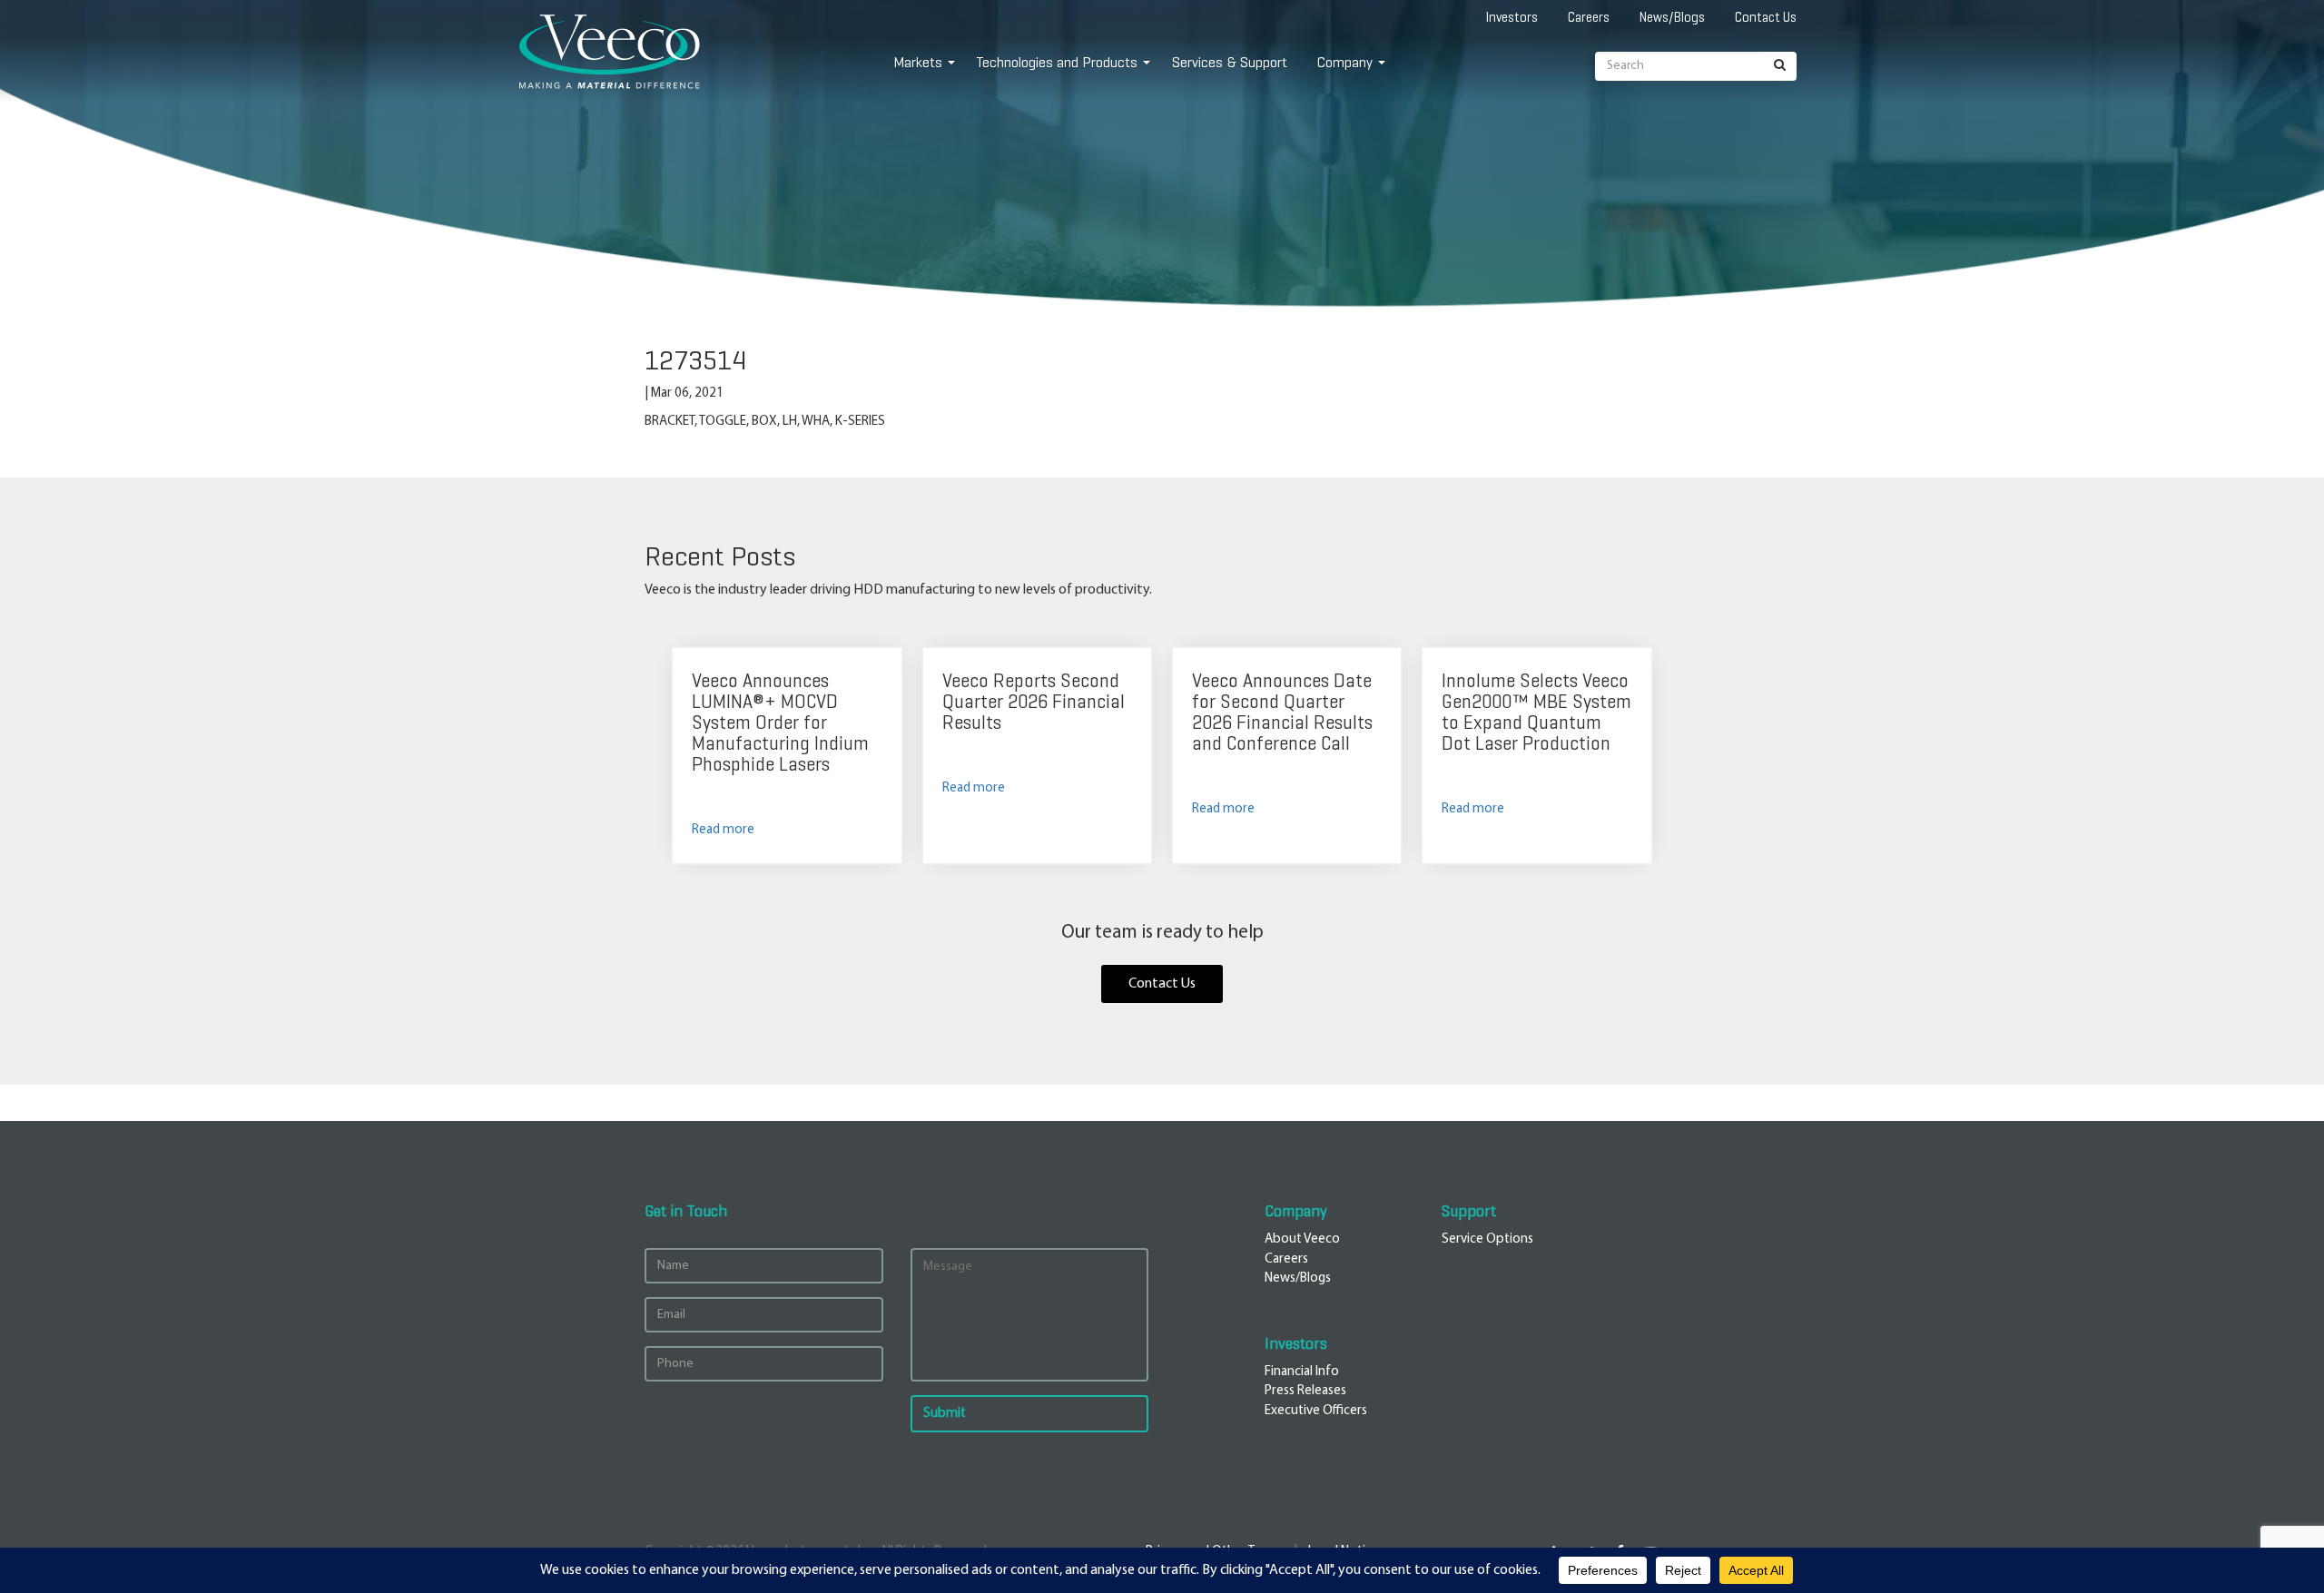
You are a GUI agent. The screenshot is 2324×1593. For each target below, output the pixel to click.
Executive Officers (1316, 1411)
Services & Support (1230, 62)
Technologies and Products (1057, 62)
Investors (1512, 17)
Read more (723, 830)
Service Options (1487, 1239)
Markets (918, 62)
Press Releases (1305, 1391)
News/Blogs (1672, 17)
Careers (1589, 17)
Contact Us (1766, 17)
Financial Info (1302, 1372)
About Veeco (1302, 1239)
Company (1345, 62)
